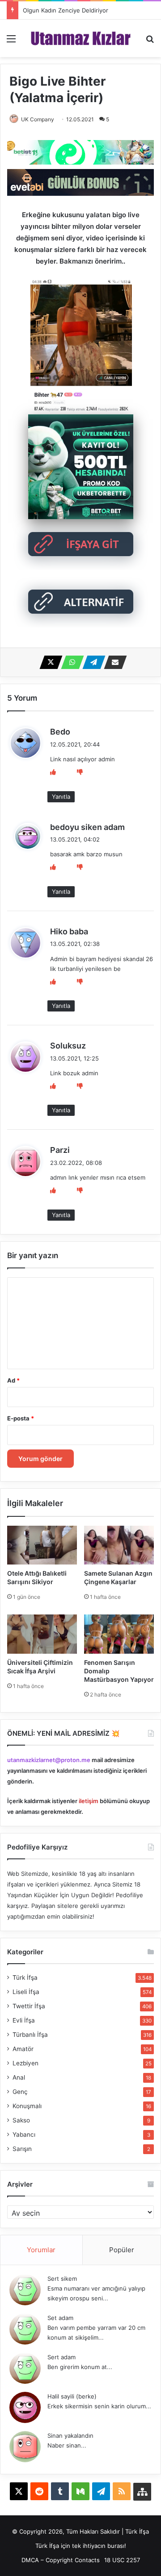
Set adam (60, 2318)
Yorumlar (41, 2250)
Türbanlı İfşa (30, 2035)
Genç (20, 2092)
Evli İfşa (24, 2020)
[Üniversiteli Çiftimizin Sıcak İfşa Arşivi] (42, 1634)
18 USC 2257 (122, 2560)
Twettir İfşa (29, 2006)
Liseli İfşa (26, 1992)
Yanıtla (61, 797)
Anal (19, 2077)
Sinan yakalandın (70, 2436)
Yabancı (24, 2134)
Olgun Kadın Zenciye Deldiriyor (66, 10)
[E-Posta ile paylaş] (113, 662)
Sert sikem (62, 2279)
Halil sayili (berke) (72, 2396)
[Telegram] (91, 662)
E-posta (21, 1418)
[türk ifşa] (81, 38)
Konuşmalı (27, 2106)
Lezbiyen (25, 2063)
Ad (13, 1380)
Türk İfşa (25, 1977)
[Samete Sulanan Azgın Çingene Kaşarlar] (119, 1545)
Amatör (23, 2049)
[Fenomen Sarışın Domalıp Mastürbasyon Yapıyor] (119, 1634)
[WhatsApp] (70, 662)
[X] (48, 662)
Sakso (21, 2120)
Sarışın (22, 2149)
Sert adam (61, 2357)
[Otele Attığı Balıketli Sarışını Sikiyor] (42, 1545)
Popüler (122, 2250)
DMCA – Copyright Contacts (61, 2560)
